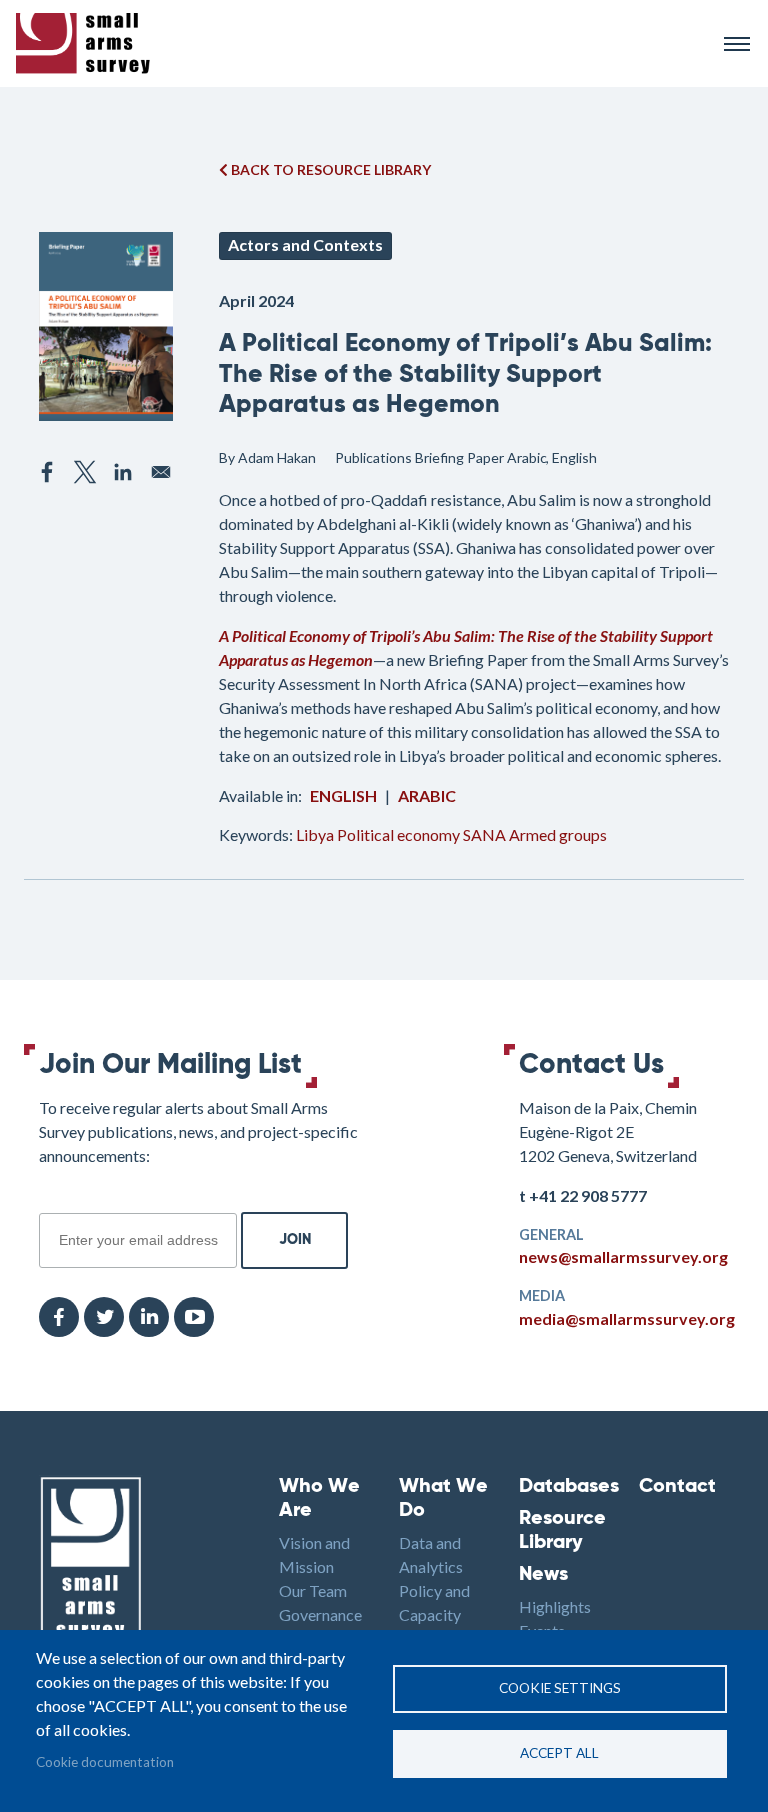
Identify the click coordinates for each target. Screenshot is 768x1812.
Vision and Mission (314, 1554)
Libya (315, 834)
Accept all (559, 1753)
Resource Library (562, 1531)
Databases (564, 1487)
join (50, 1202)
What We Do (443, 1499)
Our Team (313, 1590)
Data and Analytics (431, 1554)
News (543, 1575)
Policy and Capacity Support (434, 1614)
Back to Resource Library (329, 169)
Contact (677, 1487)
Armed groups (558, 834)
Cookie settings (560, 1688)
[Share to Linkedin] (123, 472)
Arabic (427, 795)
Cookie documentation (105, 1762)
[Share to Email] (161, 472)
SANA (484, 834)
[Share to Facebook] (47, 472)
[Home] (361, 43)
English (343, 795)
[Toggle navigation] (737, 44)
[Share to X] (85, 472)
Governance (320, 1614)
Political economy (398, 834)
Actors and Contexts (305, 244)
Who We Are (319, 1499)
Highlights (555, 1606)
